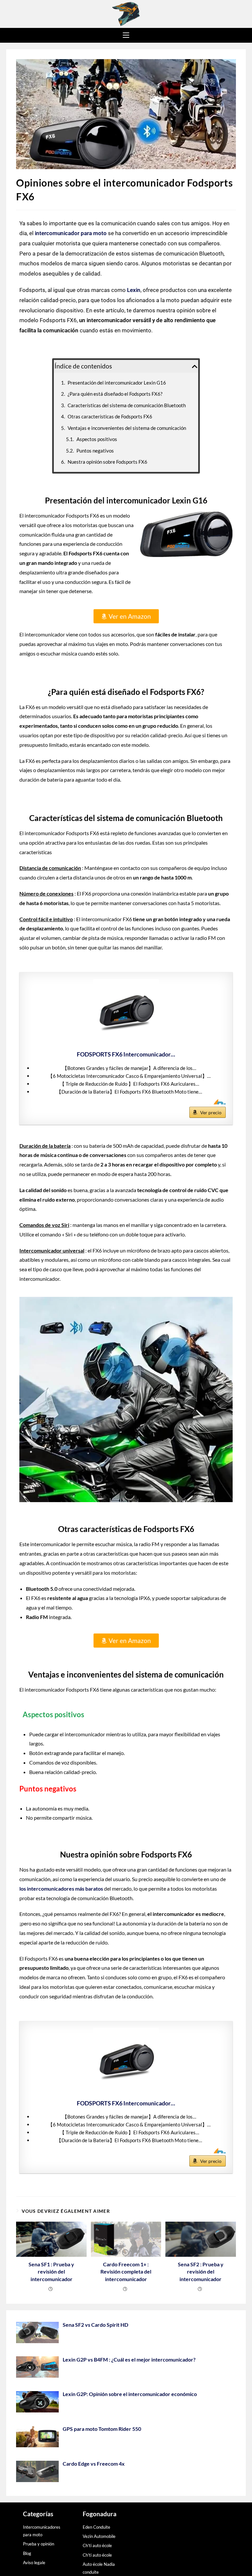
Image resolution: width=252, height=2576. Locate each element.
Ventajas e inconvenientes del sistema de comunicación (127, 428)
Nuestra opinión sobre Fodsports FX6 (107, 462)
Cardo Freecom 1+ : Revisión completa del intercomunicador (126, 2272)
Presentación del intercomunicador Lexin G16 (117, 383)
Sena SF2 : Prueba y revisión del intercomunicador (201, 2272)
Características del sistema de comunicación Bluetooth (127, 405)
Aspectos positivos (97, 439)
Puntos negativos (95, 451)
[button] (195, 366)
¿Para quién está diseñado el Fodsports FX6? (115, 394)
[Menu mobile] (126, 35)
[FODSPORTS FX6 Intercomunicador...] (126, 1012)
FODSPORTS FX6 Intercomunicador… (126, 1054)
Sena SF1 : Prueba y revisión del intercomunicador (51, 2272)
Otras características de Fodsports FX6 (110, 416)
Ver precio (211, 1112)
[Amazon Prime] (217, 1102)
